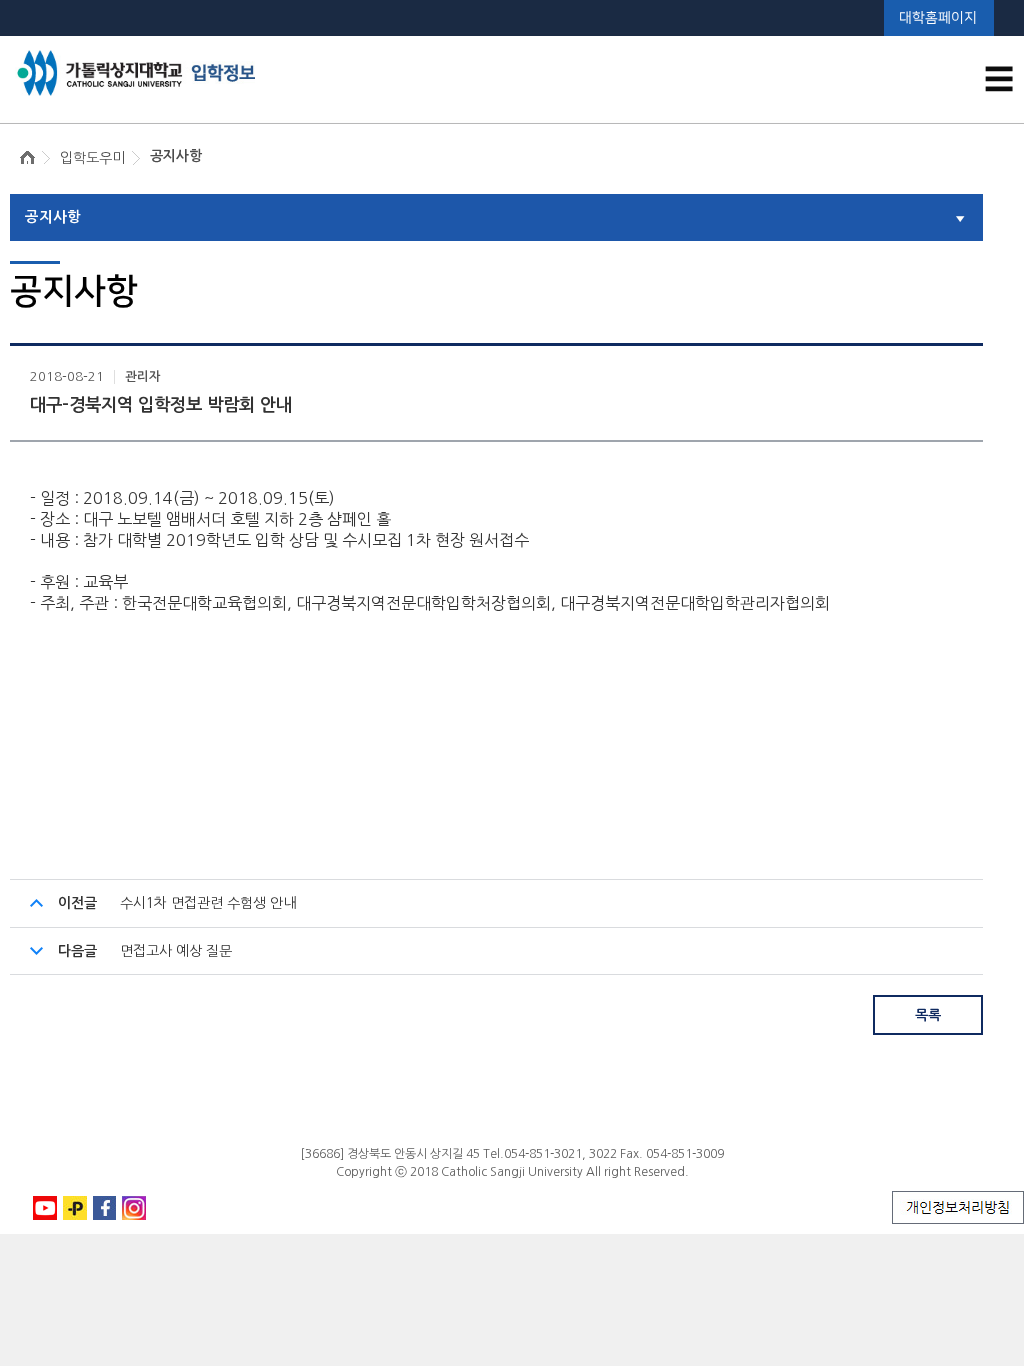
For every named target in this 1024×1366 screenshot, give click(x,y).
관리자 (143, 377)
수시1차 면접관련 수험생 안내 (208, 903)
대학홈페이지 (938, 17)
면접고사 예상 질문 (176, 951)
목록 (928, 1015)
